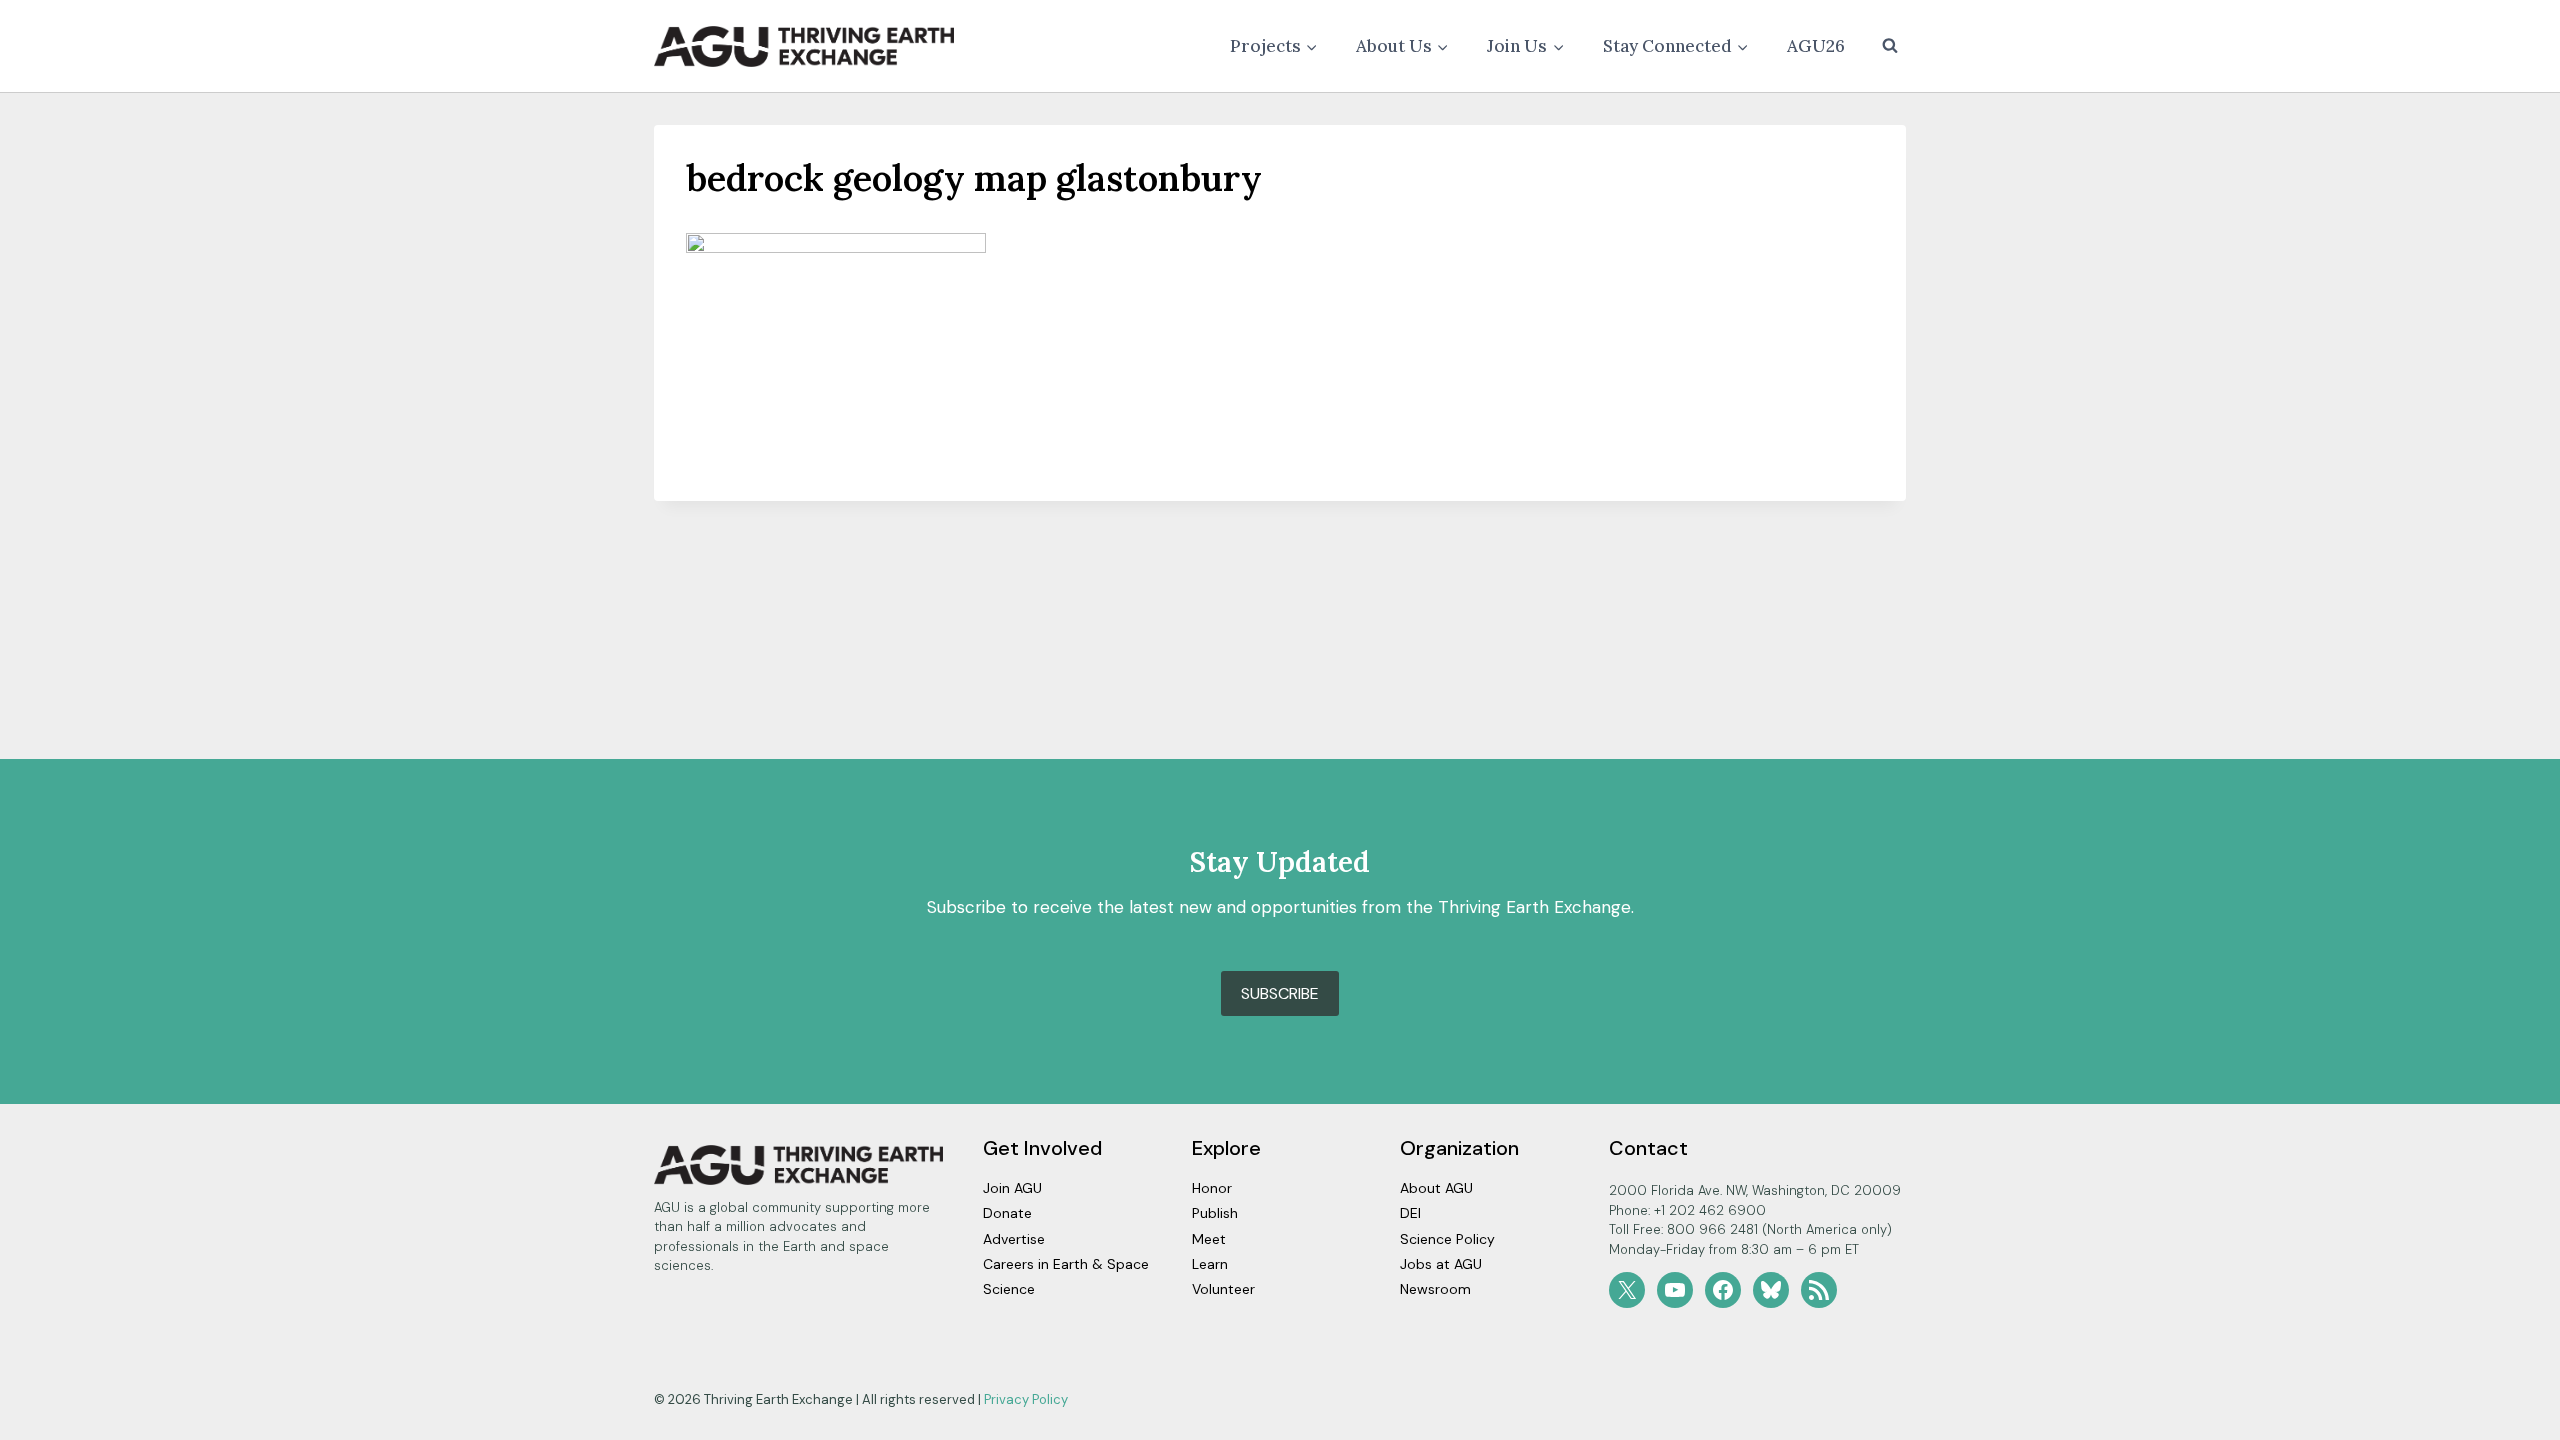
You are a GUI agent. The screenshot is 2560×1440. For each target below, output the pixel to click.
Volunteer (1223, 1289)
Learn (1210, 1264)
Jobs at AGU (1441, 1264)
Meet (1209, 1239)
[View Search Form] (1890, 46)
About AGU (1436, 1188)
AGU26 (1816, 46)
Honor (1212, 1188)
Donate (1007, 1213)
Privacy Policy (1026, 1399)
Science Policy (1447, 1239)
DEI (1410, 1213)
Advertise (1014, 1239)
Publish (1215, 1213)
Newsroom (1435, 1289)
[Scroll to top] (2509, 1419)
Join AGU (1012, 1188)
